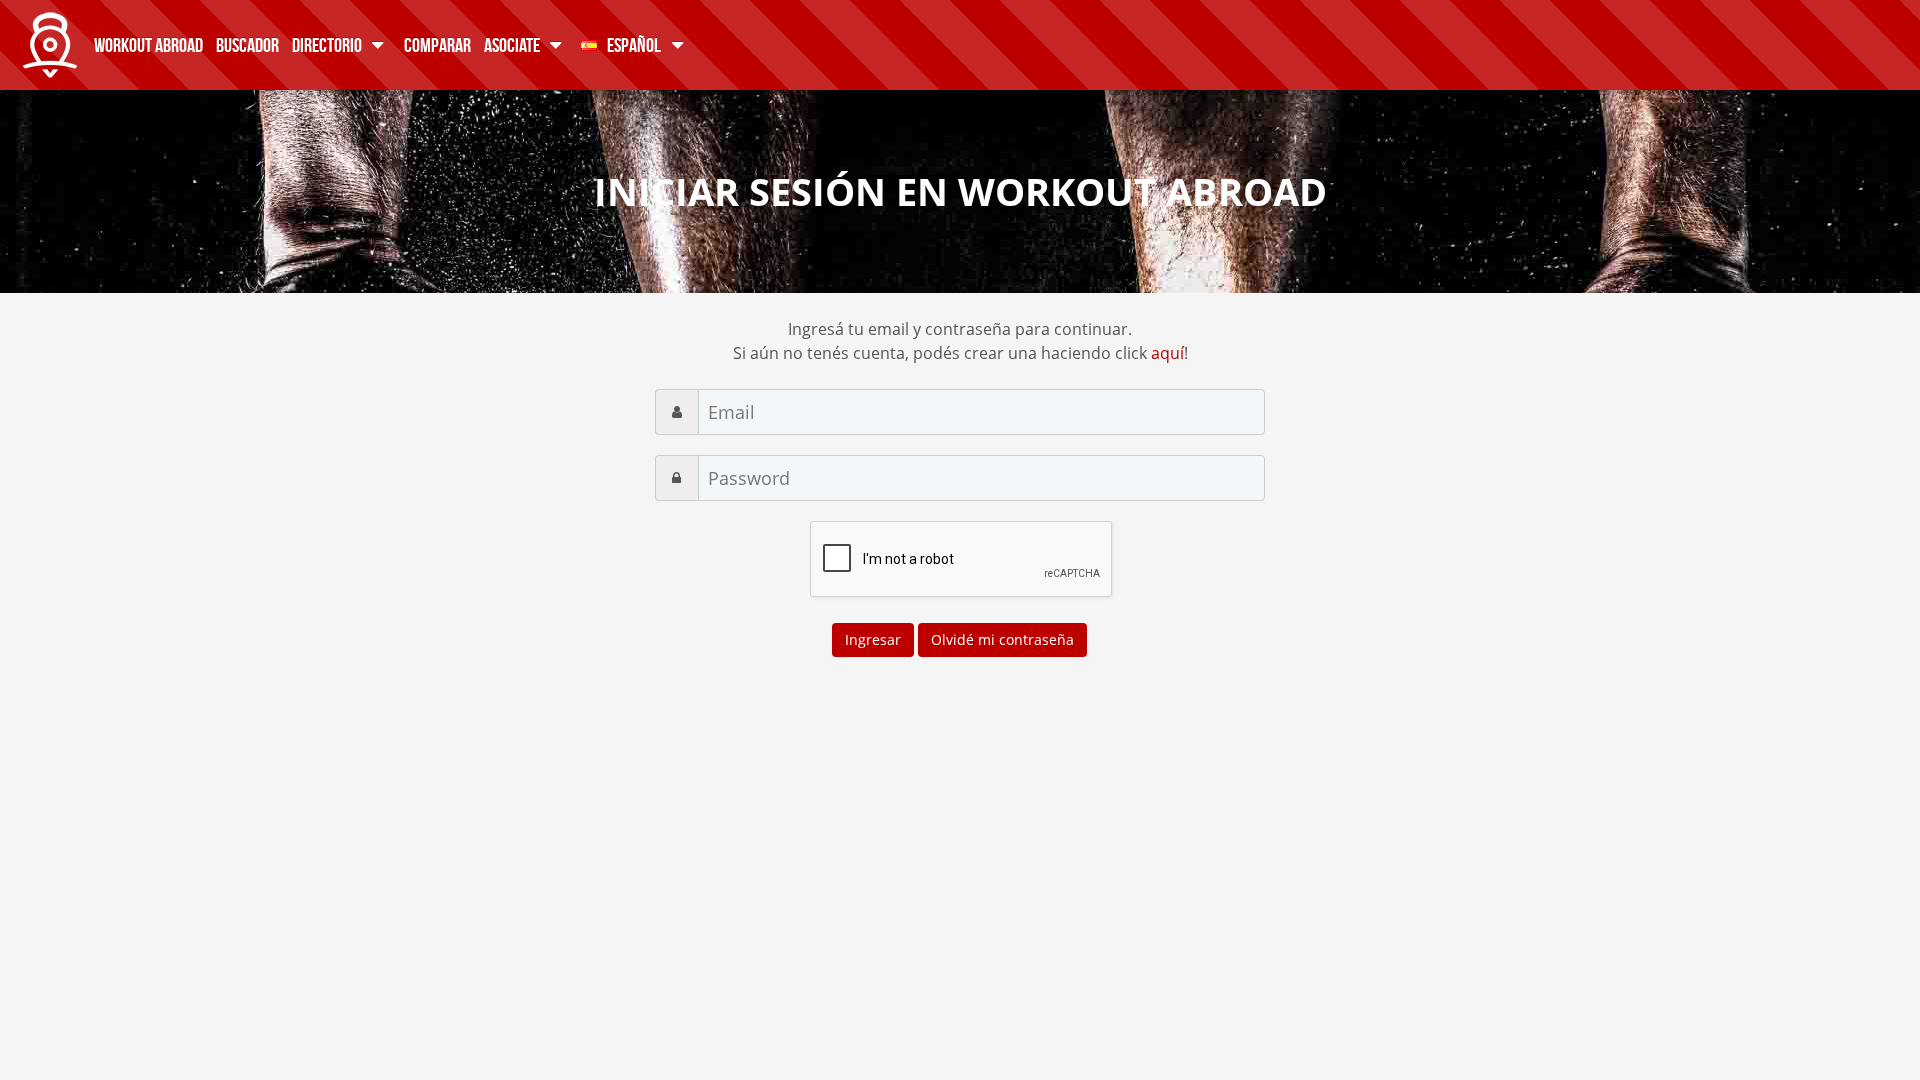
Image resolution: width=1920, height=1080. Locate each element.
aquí (1167, 353)
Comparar (437, 44)
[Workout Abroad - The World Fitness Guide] (50, 40)
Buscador (247, 44)
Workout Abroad (148, 44)
